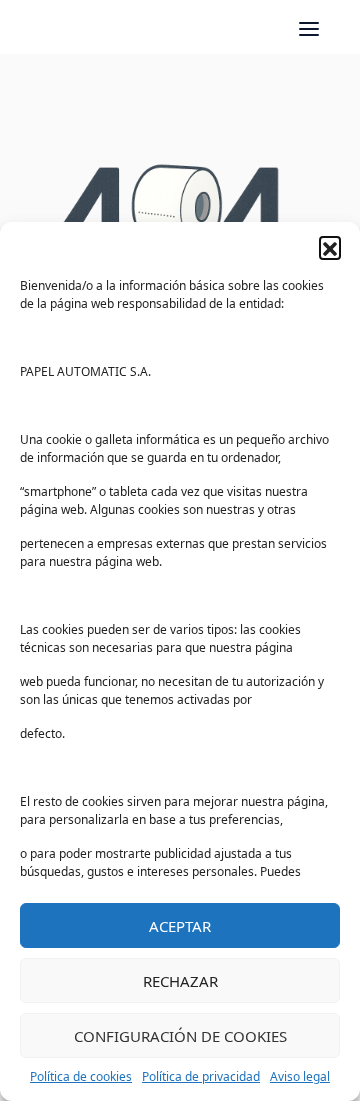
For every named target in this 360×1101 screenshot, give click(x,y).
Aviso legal (300, 1076)
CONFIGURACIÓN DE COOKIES (180, 1036)
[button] (330, 247)
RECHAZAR (180, 981)
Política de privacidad (201, 1076)
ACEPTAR (180, 926)
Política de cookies (81, 1076)
